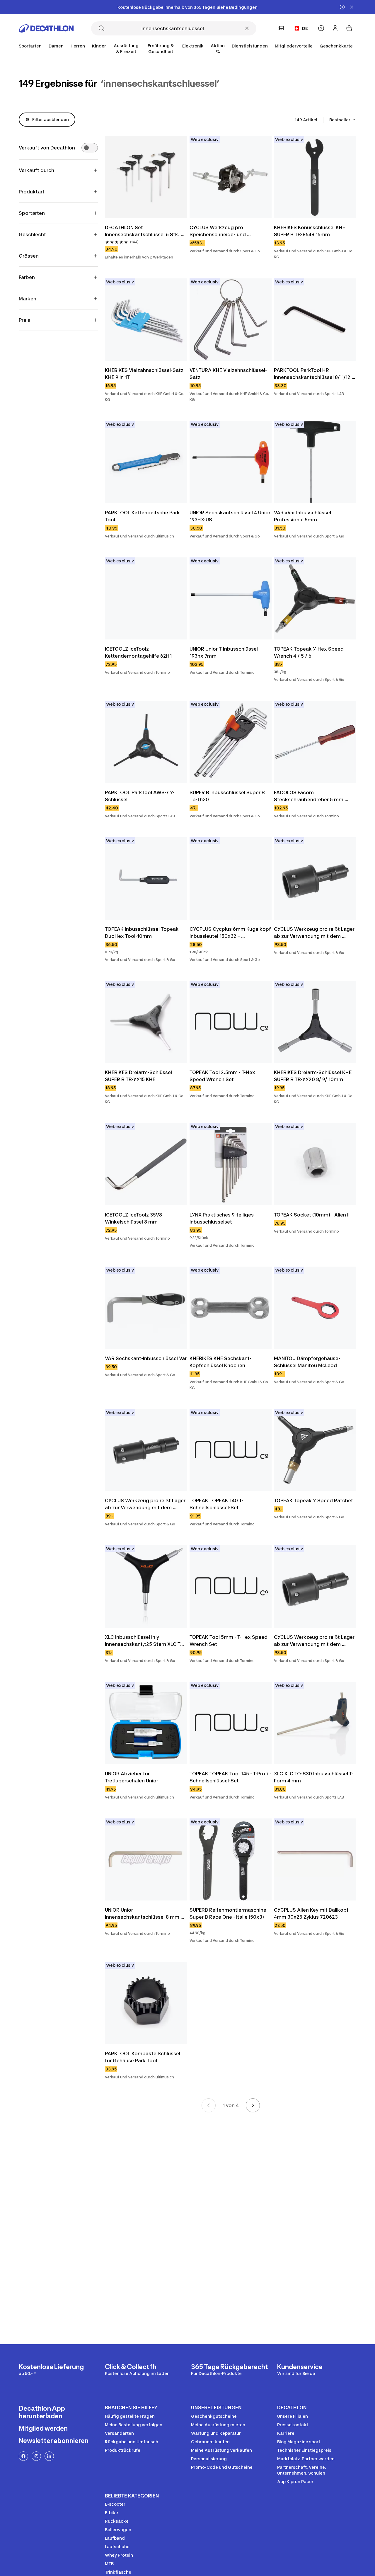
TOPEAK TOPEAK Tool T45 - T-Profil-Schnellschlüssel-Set (230, 1777)
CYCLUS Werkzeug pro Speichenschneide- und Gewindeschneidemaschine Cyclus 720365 (223, 231)
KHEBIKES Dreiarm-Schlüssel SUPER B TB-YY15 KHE (139, 1076)
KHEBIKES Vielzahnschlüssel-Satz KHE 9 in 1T (145, 374)
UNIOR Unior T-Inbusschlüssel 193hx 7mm (224, 652)
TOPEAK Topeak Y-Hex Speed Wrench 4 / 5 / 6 (309, 652)
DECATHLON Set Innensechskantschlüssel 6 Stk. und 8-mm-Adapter (143, 231)
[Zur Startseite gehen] (46, 28)
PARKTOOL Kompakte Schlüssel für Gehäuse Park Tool (143, 2057)
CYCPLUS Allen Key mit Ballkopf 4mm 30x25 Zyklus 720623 (312, 1913)
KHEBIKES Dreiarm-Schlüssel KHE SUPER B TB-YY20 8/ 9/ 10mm (313, 1076)
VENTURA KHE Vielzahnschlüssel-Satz (228, 374)
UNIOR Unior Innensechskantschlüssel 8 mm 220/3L (143, 1914)
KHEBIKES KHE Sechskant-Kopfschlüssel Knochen (220, 1362)
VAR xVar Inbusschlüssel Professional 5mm (303, 516)
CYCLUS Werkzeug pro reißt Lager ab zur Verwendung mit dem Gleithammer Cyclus (315, 933)
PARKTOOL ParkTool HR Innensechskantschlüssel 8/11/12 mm (313, 374)
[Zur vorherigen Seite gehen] (209, 2105)
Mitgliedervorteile (294, 46)
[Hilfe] (321, 28)
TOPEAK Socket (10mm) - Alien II (312, 1215)
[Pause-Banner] (342, 7)
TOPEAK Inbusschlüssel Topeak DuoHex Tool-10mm (142, 933)
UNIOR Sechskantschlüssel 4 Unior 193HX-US (231, 516)
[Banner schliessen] (352, 7)
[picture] (146, 177)
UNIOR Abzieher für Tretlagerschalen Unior (132, 1777)
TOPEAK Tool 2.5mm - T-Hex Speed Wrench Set (223, 1076)
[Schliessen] (247, 28)
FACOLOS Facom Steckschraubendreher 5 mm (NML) (309, 796)
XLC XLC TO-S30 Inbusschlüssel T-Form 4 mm (314, 1777)
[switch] (90, 148)
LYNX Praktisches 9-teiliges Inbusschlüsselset (222, 1218)
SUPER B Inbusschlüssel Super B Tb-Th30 (228, 796)
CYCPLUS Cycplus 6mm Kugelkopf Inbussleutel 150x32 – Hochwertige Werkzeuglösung (231, 933)
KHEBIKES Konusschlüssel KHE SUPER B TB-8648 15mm (310, 231)
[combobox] (343, 120)
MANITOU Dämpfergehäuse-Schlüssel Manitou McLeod (307, 1362)
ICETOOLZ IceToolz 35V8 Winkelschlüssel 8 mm (134, 1218)
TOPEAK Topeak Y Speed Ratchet (313, 1500)
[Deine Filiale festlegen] (281, 28)
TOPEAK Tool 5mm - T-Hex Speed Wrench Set (229, 1641)
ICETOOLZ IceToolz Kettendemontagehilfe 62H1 (138, 652)
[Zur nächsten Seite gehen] (253, 2105)
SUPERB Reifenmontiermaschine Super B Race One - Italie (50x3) (229, 1913)
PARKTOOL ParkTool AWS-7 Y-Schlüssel (140, 796)
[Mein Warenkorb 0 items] (349, 28)
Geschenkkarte (336, 46)
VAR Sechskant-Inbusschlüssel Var (146, 1358)
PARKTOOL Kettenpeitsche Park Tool (143, 516)
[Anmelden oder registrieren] (335, 28)
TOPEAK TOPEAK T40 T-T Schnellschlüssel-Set (218, 1504)
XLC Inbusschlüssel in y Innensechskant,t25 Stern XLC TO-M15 (145, 1641)
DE (305, 28)
